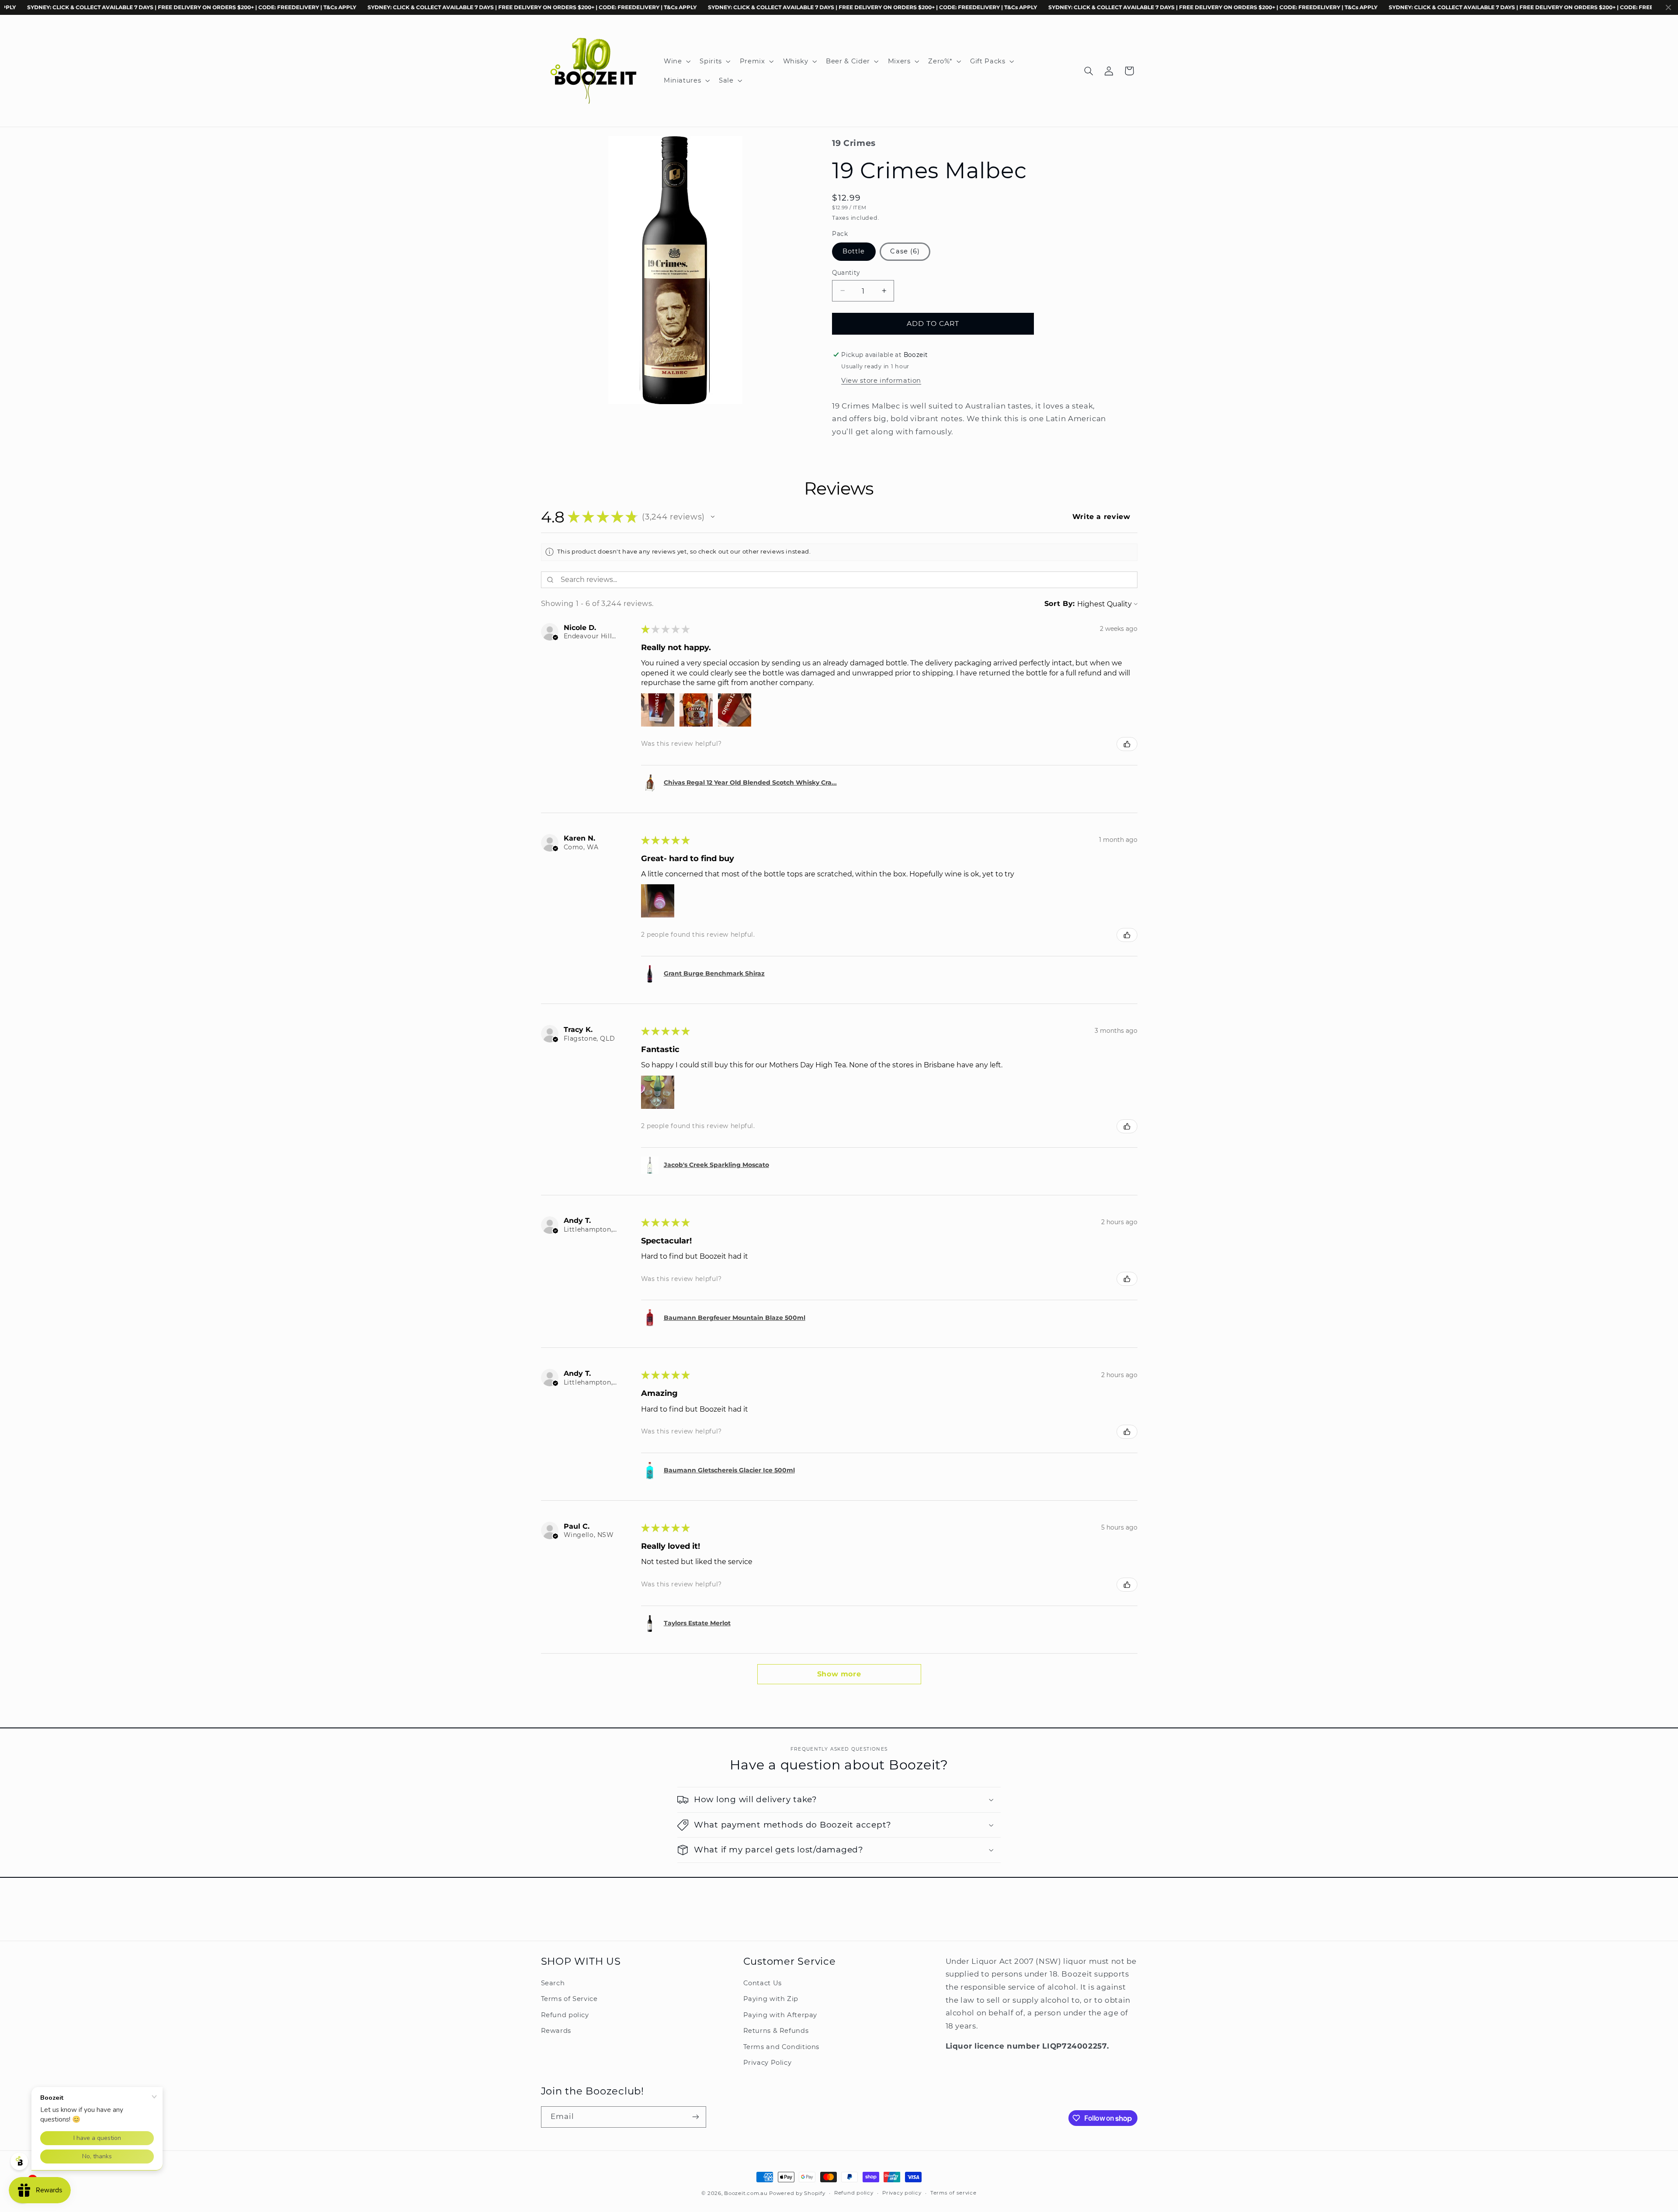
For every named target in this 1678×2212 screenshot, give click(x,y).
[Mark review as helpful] (1127, 744)
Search (553, 1983)
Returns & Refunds (776, 2031)
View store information (881, 381)
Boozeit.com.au (746, 2193)
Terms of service (953, 2193)
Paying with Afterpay (780, 2015)
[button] (676, 61)
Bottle (854, 251)
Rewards (556, 2031)
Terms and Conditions (782, 2047)
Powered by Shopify (797, 2193)
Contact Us (763, 1983)
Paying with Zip (771, 1999)
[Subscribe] (695, 2117)
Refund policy (565, 2015)
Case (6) (905, 251)
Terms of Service (569, 1999)
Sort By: (1060, 604)
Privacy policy (902, 2193)
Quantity (846, 273)
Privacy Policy (768, 2063)
